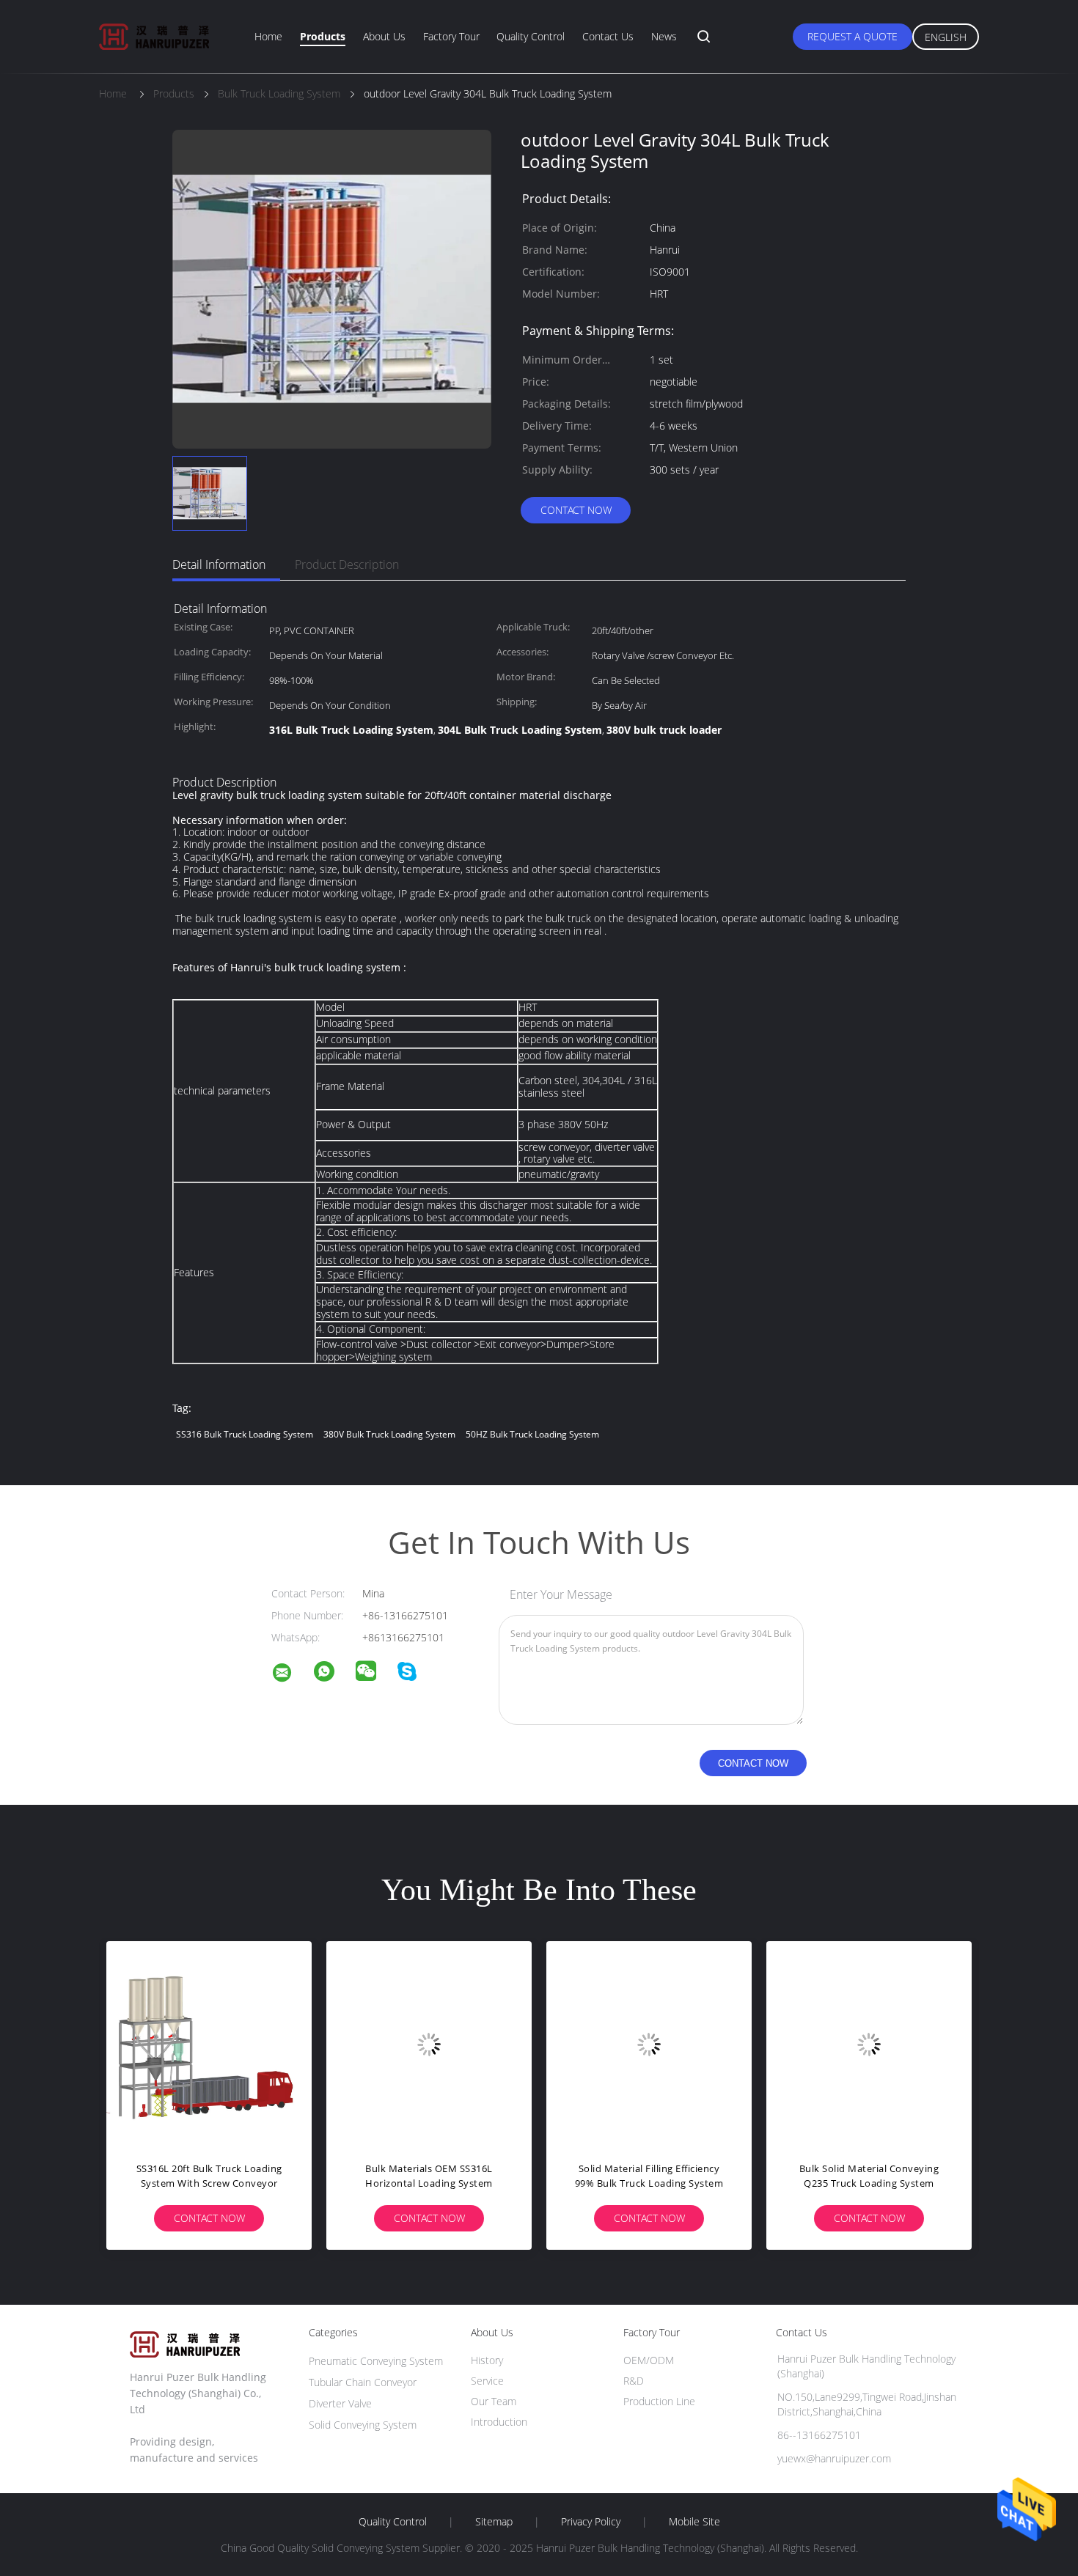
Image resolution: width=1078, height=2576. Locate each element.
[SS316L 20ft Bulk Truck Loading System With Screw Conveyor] (209, 2044)
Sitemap (494, 2522)
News (664, 36)
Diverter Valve (340, 2403)
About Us (384, 36)
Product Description (347, 564)
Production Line (659, 2401)
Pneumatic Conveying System (376, 2361)
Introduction (499, 2422)
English (946, 37)
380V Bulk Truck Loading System (389, 1434)
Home (268, 36)
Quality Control (531, 36)
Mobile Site (694, 2522)
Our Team (494, 2401)
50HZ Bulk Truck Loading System (532, 1434)
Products (323, 36)
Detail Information (219, 564)
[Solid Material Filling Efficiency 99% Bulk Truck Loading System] (649, 2044)
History (487, 2360)
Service (487, 2381)
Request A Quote (852, 36)
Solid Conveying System (363, 2425)
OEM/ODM (649, 2360)
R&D (634, 2381)
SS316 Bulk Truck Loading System (245, 1434)
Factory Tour (451, 36)
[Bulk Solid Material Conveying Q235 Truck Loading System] (869, 2044)
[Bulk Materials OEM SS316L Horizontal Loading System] (429, 2044)
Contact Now (576, 510)
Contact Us (608, 36)
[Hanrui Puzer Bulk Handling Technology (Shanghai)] (291, 1675)
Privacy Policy (591, 2522)
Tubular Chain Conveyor (363, 2382)
